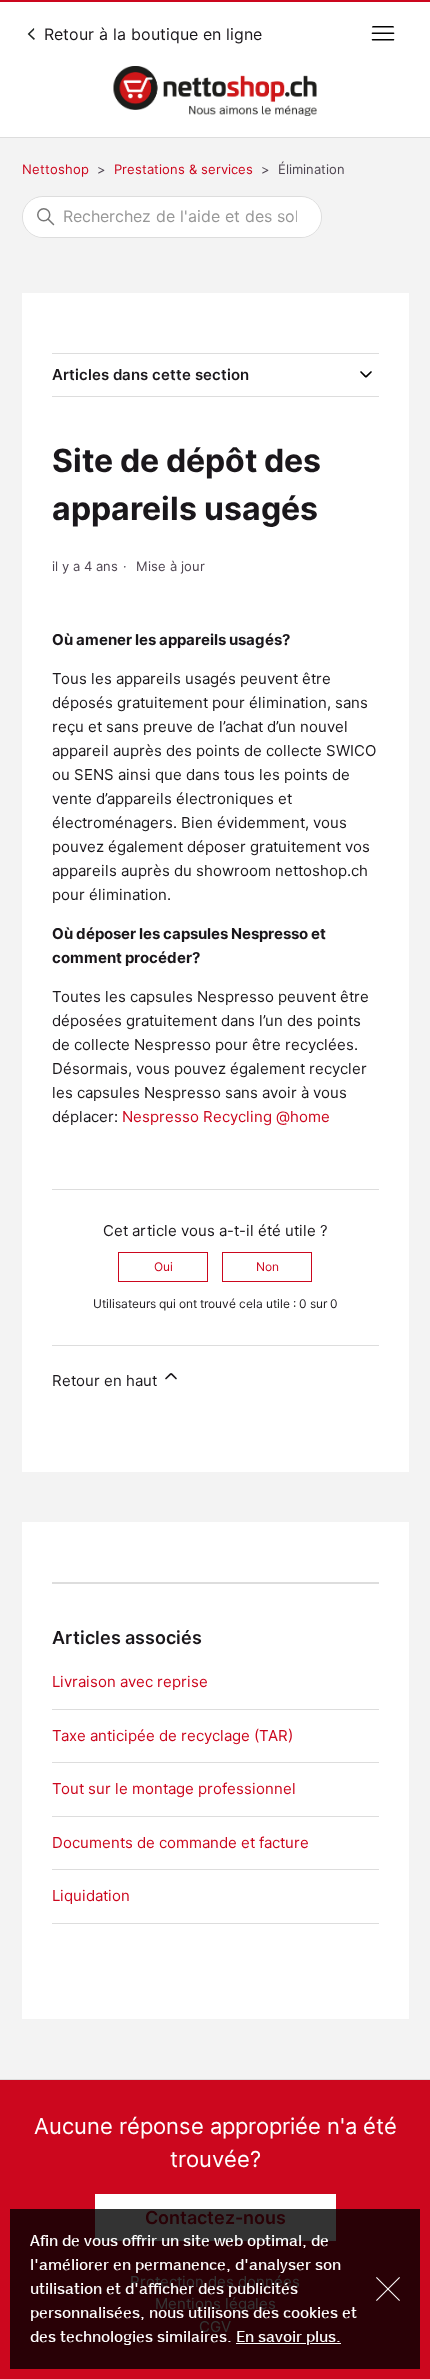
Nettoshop (55, 169)
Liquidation (91, 1895)
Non (267, 1266)
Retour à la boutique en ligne (150, 34)
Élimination (311, 169)
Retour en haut (106, 1380)
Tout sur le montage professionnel (174, 1788)
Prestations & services (183, 169)
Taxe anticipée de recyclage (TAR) (172, 1735)
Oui (163, 1266)
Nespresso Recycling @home (226, 1116)
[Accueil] (215, 91)
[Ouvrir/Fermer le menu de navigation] (383, 34)
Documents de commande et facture (180, 1842)
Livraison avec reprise (130, 1681)
